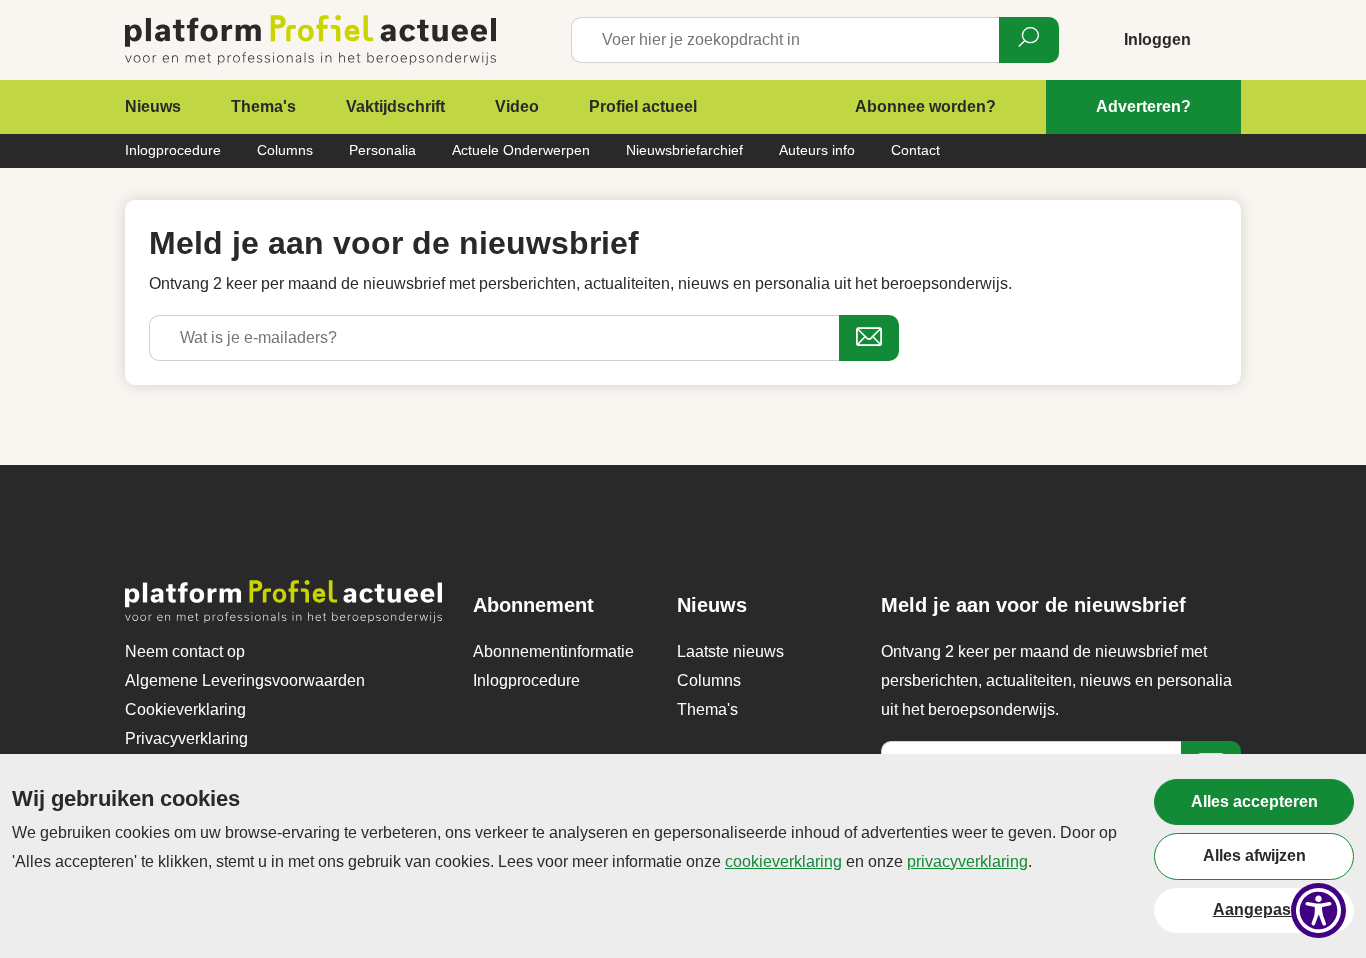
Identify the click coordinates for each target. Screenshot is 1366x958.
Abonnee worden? (925, 106)
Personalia (382, 150)
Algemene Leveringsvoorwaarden (245, 680)
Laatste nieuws (730, 651)
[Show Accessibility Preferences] (1318, 910)
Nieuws (153, 106)
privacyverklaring (967, 861)
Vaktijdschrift (395, 106)
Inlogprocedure (173, 150)
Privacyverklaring (186, 738)
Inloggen (1157, 39)
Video (517, 106)
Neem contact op (185, 651)
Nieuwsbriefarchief (684, 150)
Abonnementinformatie (553, 651)
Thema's (263, 106)
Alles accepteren (1254, 801)
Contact (915, 150)
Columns (285, 150)
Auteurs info (817, 150)
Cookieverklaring (185, 709)
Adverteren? (1143, 106)
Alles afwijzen (1254, 855)
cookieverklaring (783, 861)
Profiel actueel (643, 106)
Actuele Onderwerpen (521, 150)
